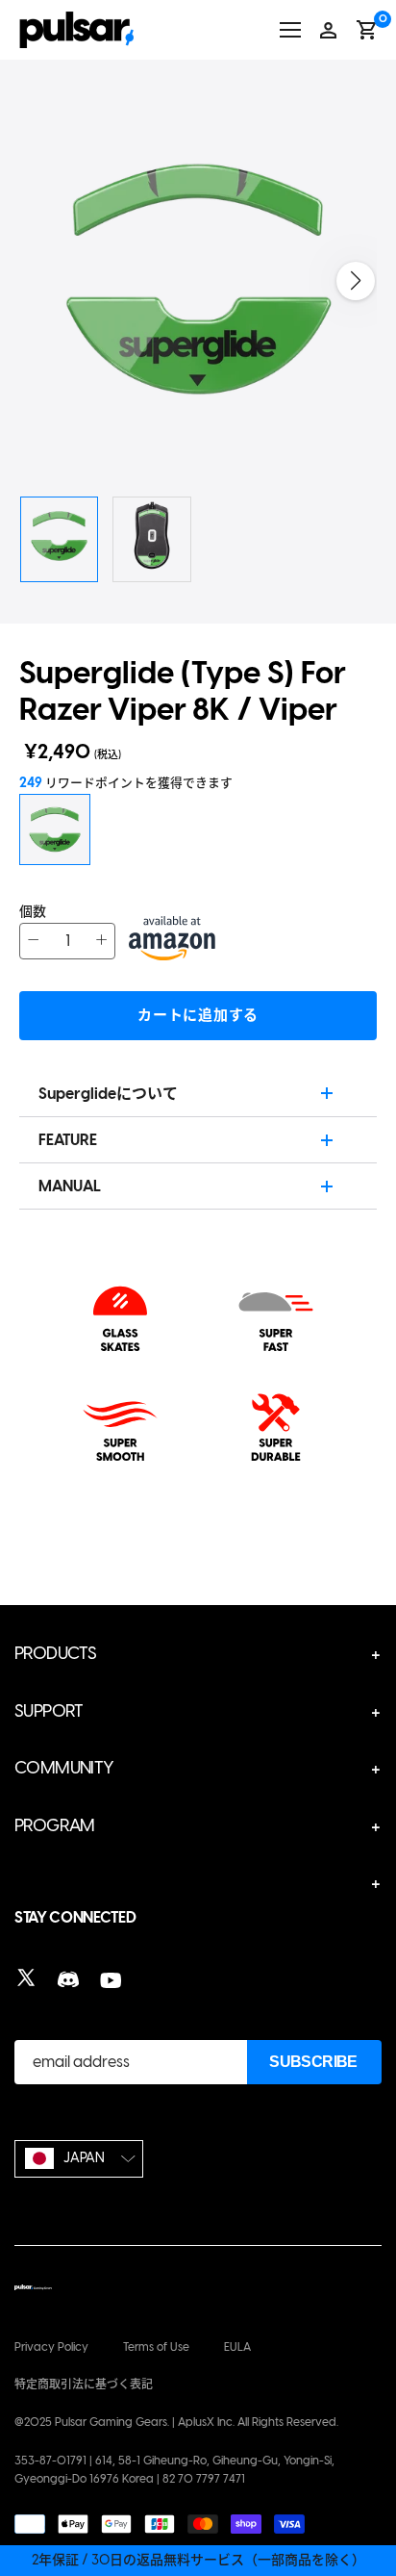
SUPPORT (49, 1711)
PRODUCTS (55, 1653)
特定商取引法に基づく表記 (84, 2385)
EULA (237, 2347)
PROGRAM (55, 1825)
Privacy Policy (51, 2347)
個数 (33, 912)
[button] (356, 281)
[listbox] (79, 2159)
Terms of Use (156, 2347)
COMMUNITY (64, 1768)
